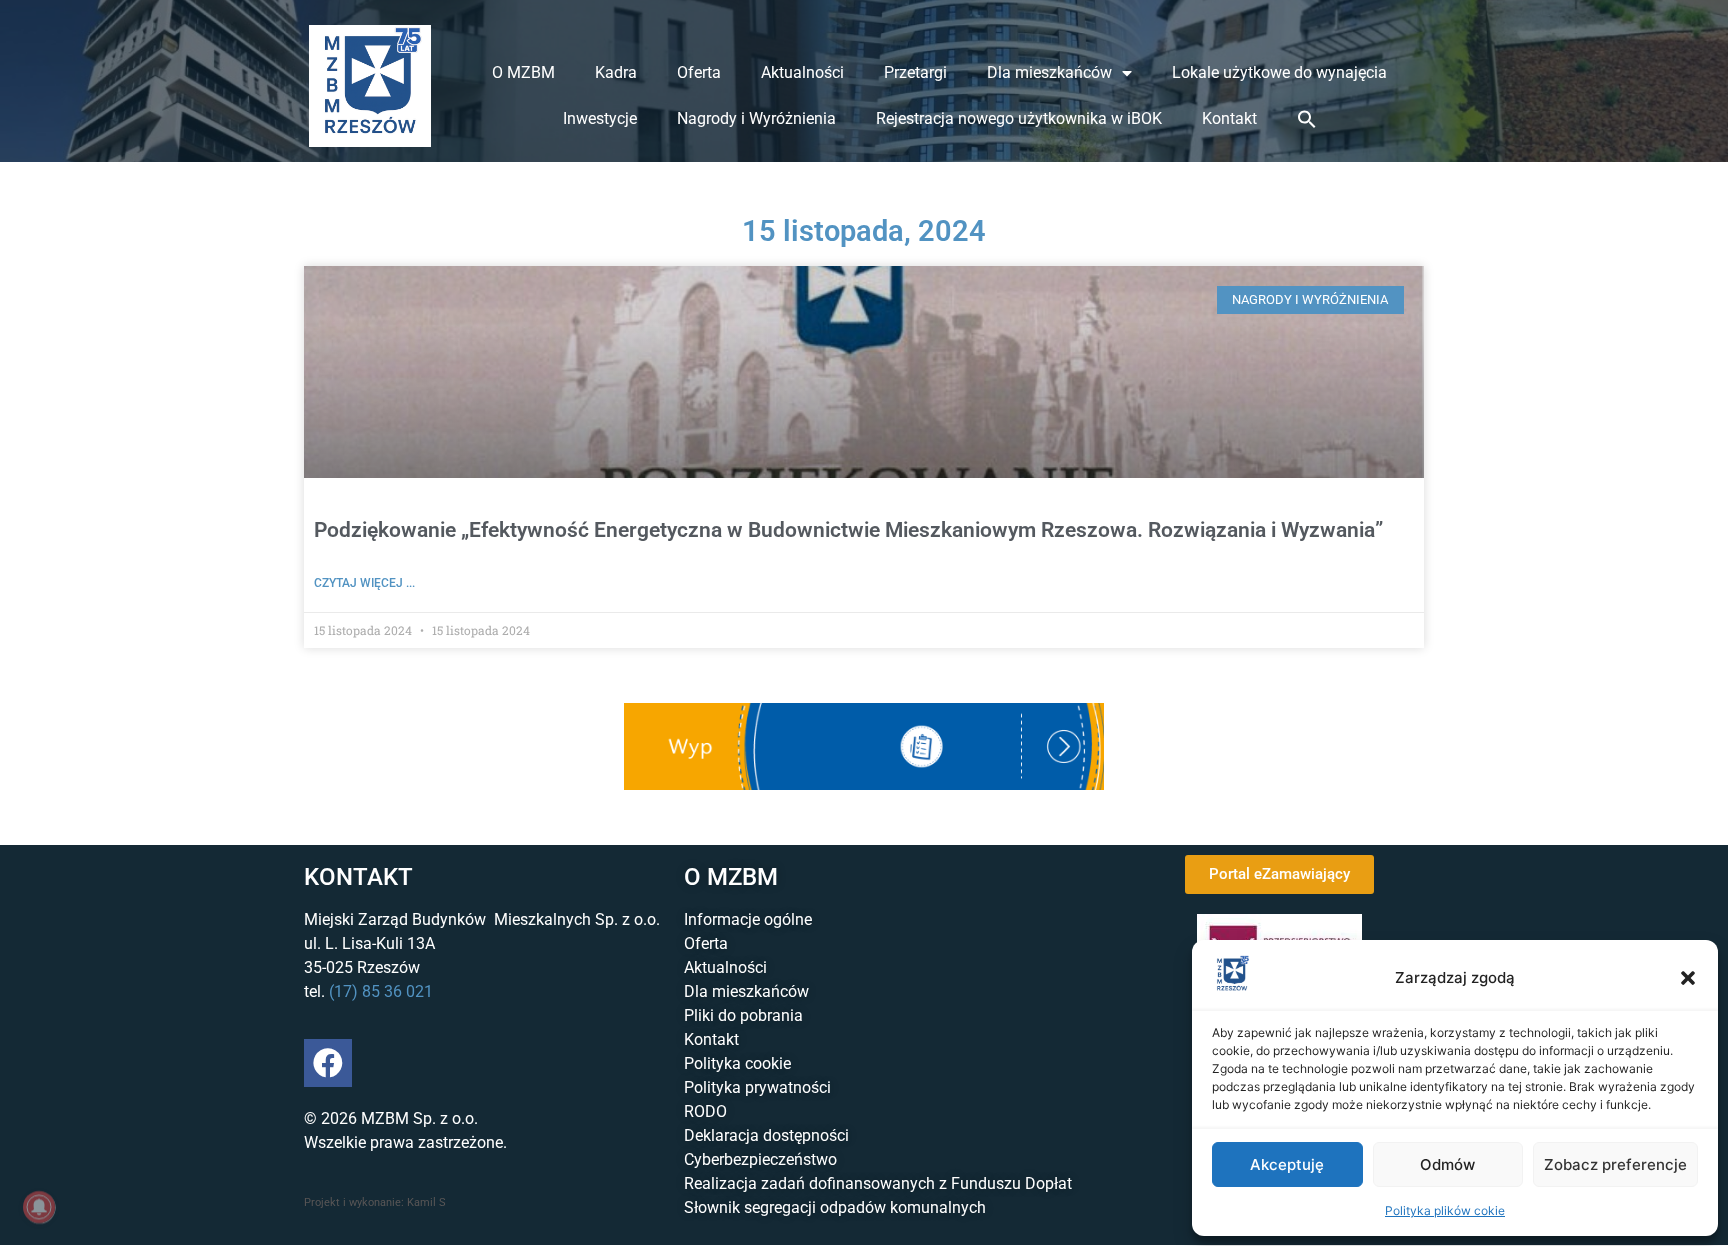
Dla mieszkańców (1049, 72)
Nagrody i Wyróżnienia (756, 118)
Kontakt (1229, 118)
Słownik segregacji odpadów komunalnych (835, 1207)
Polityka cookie (737, 1063)
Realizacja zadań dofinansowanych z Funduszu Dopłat (878, 1183)
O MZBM (523, 72)
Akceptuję (1287, 1164)
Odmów (1447, 1164)
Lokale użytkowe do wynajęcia (1279, 72)
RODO (705, 1111)
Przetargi (915, 72)
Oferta (699, 72)
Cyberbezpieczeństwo (760, 1159)
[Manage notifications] (39, 1207)
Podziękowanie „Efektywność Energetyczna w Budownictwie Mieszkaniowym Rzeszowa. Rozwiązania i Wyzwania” (848, 530)
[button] (1688, 978)
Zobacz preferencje (1615, 1164)
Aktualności (802, 72)
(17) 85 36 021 (381, 991)
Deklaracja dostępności (766, 1135)
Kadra (616, 72)
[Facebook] (328, 1063)
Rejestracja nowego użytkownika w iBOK (1019, 118)
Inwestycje (600, 118)
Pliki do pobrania (743, 1015)
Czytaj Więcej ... (364, 583)
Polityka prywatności (757, 1087)
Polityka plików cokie (1445, 1210)
